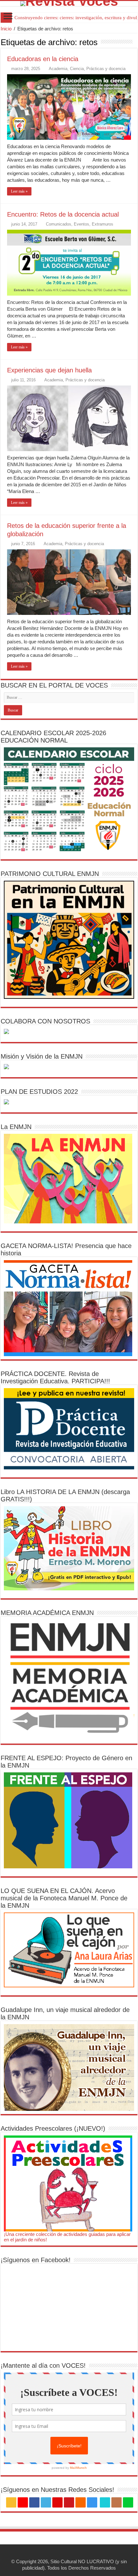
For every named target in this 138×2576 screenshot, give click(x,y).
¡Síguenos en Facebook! (36, 2260)
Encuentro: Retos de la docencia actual (63, 214)
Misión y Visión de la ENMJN (42, 1056)
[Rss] (11, 2502)
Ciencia (77, 69)
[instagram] (92, 2502)
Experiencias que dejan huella (49, 370)
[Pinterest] (57, 2502)
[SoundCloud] (81, 2502)
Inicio (6, 29)
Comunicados (59, 224)
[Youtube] (69, 2502)
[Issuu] (116, 2502)
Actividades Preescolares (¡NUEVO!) (53, 2128)
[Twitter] (46, 2502)
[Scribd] (105, 2502)
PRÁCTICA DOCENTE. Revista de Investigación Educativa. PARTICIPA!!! (55, 1377)
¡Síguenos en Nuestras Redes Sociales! (57, 2490)
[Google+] (23, 2502)
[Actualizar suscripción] (136, 42)
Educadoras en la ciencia (43, 59)
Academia (58, 69)
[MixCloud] (128, 2502)
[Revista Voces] (69, 4)
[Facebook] (34, 2502)
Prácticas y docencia (106, 69)
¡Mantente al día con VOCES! (43, 2365)
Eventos (82, 224)
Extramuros (103, 224)
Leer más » (19, 191)
